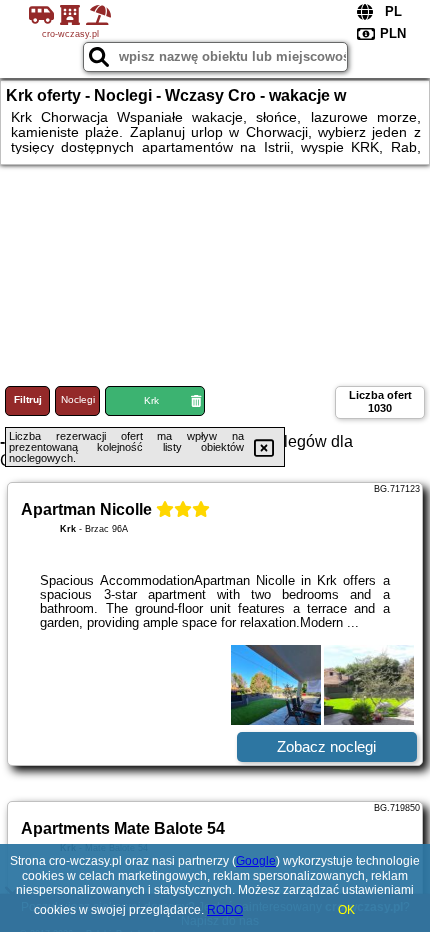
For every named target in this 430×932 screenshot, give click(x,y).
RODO (225, 910)
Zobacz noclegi (326, 746)
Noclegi (78, 399)
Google (256, 861)
